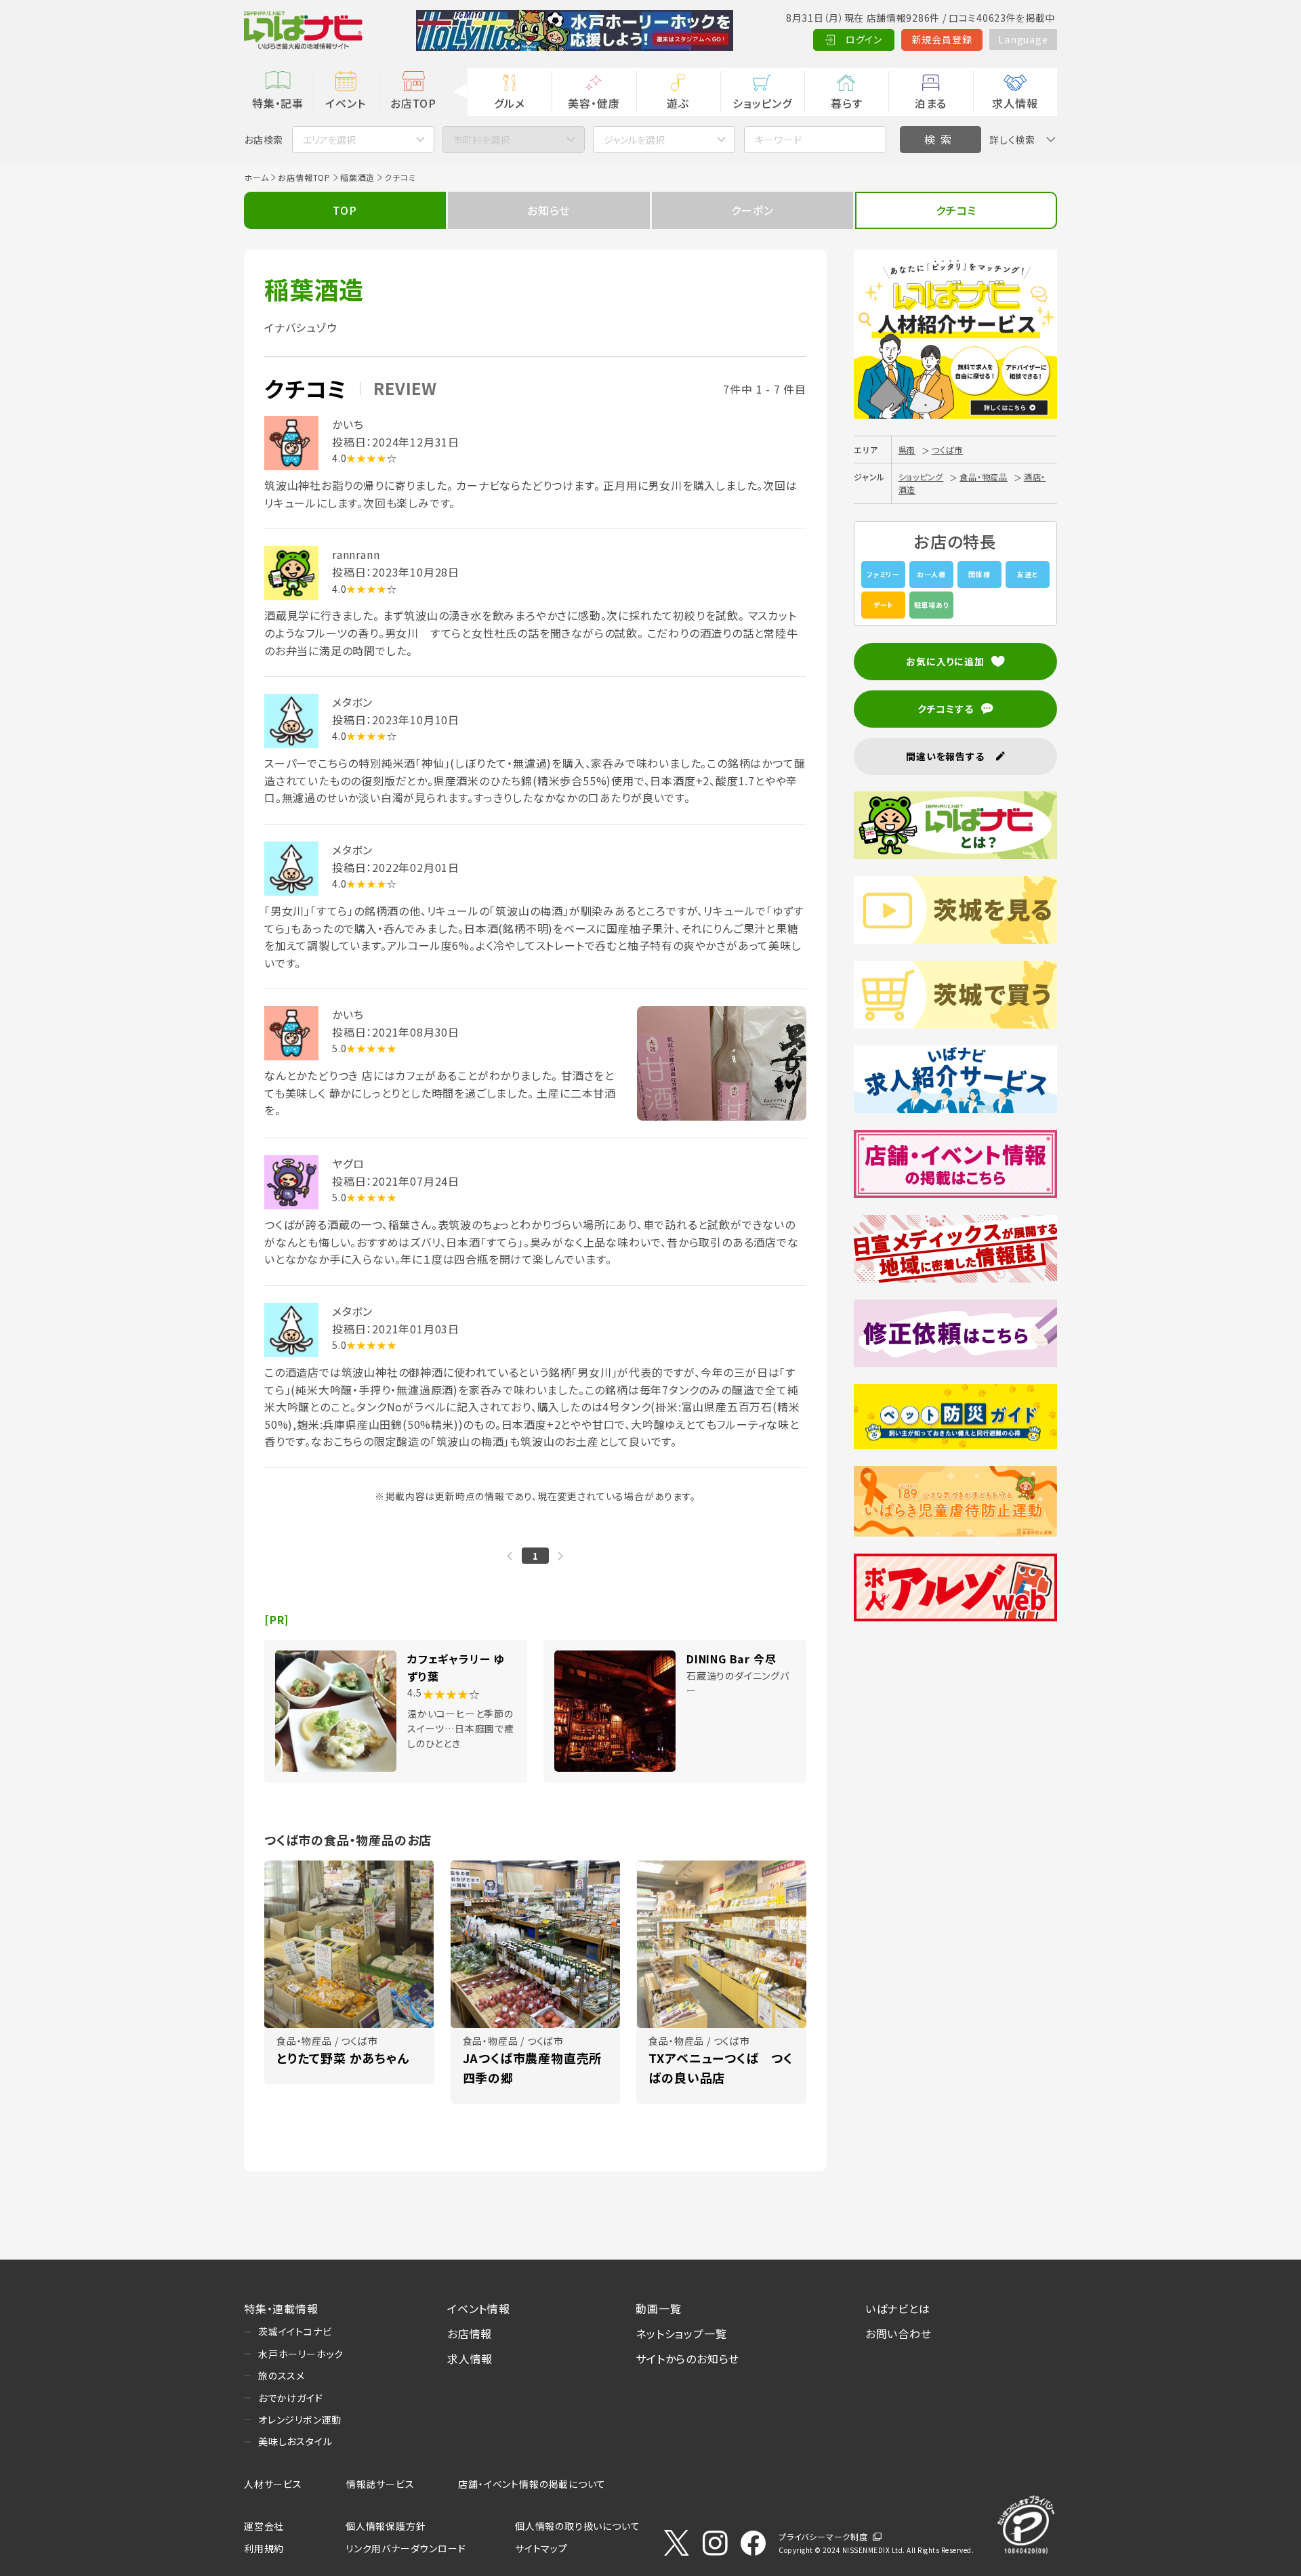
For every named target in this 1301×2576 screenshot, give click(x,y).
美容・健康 (594, 103)
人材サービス (273, 2484)
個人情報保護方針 (386, 2526)
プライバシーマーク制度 (823, 2536)
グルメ (509, 103)
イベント (345, 103)
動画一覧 (658, 2308)
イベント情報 (479, 2308)
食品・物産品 (984, 477)
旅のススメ (282, 2375)
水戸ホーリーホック (301, 2354)
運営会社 (264, 2526)
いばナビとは (898, 2308)
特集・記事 (278, 103)
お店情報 (470, 2333)
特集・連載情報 (281, 2308)
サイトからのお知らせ (687, 2359)
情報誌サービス (380, 2484)
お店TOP (413, 103)
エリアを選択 (329, 140)
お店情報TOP (304, 177)
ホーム (256, 177)
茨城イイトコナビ (295, 2331)
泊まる (931, 103)
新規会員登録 (942, 39)
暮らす (846, 103)
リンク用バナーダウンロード (406, 2548)
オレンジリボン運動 (300, 2419)
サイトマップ (541, 2548)
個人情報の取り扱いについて (577, 2526)
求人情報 (1015, 103)
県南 (907, 450)
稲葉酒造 (357, 177)
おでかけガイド (291, 2398)
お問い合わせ (899, 2333)
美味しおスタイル (295, 2441)
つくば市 (947, 450)
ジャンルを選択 (634, 140)
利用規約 (264, 2548)
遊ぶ (678, 103)
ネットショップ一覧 (681, 2333)
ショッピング (762, 103)
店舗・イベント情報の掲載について (532, 2484)
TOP (345, 210)
